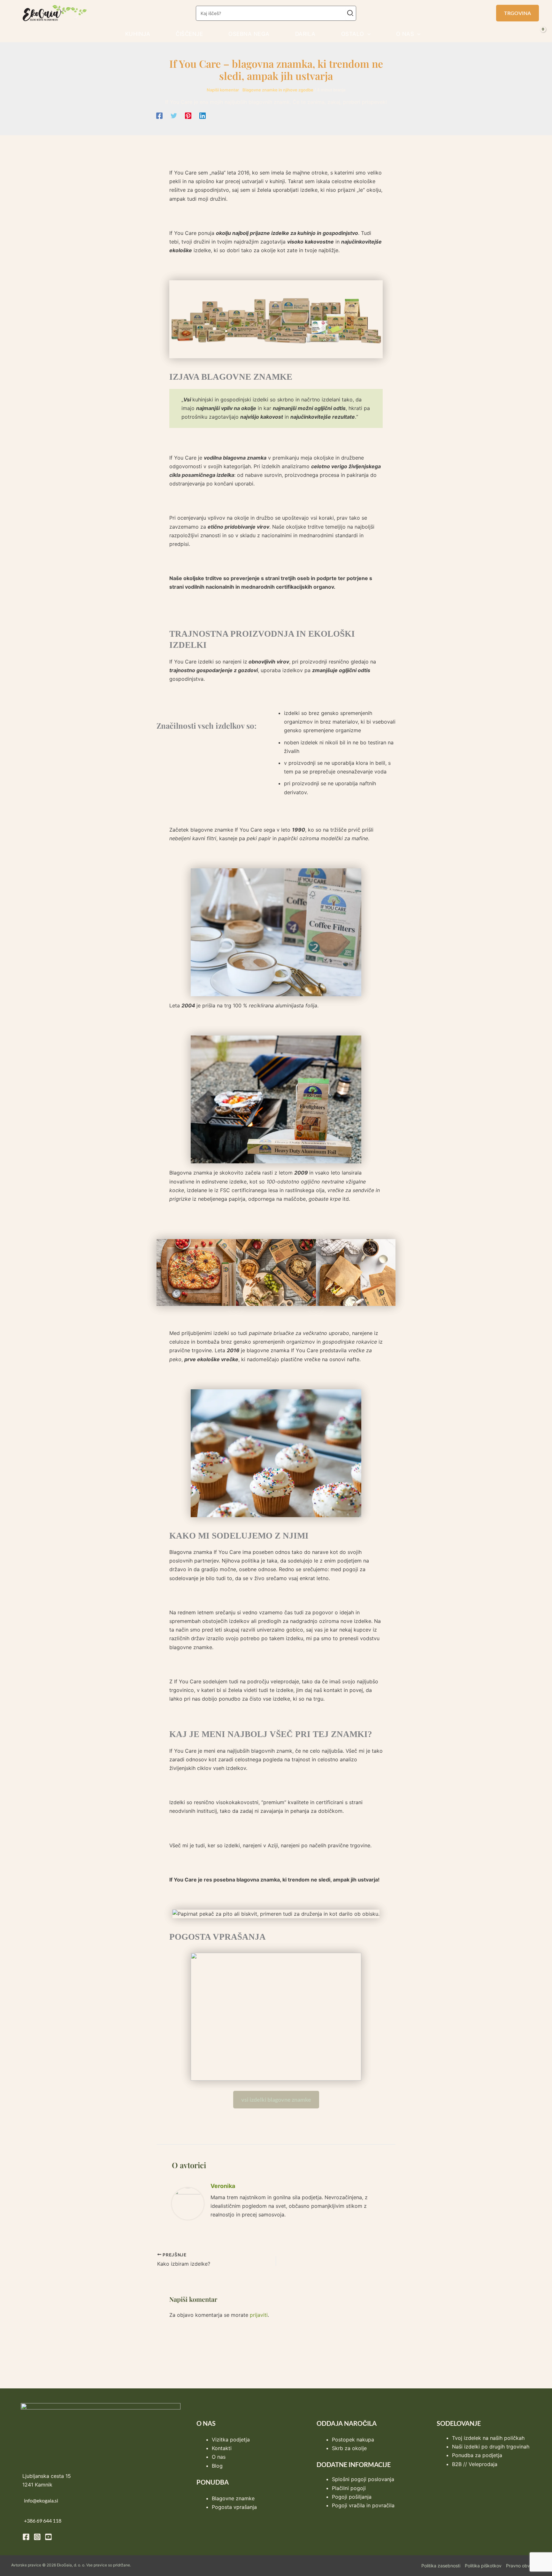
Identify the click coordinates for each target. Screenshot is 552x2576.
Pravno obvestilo (523, 2566)
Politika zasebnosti (441, 2566)
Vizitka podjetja (231, 2440)
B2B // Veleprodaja (475, 2464)
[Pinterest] (188, 116)
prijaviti (259, 2315)
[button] (517, 13)
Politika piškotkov (483, 2566)
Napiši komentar (223, 90)
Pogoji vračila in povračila (363, 2505)
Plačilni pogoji (349, 2488)
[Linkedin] (203, 116)
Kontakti (222, 2448)
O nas (219, 2457)
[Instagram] (37, 2537)
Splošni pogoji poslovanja (363, 2479)
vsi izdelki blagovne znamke (276, 2099)
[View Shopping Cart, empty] (541, 34)
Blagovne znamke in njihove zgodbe (278, 90)
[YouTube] (48, 2537)
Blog (217, 2466)
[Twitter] (174, 116)
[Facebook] (159, 116)
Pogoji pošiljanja (352, 2497)
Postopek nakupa (353, 2440)
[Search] (351, 13)
